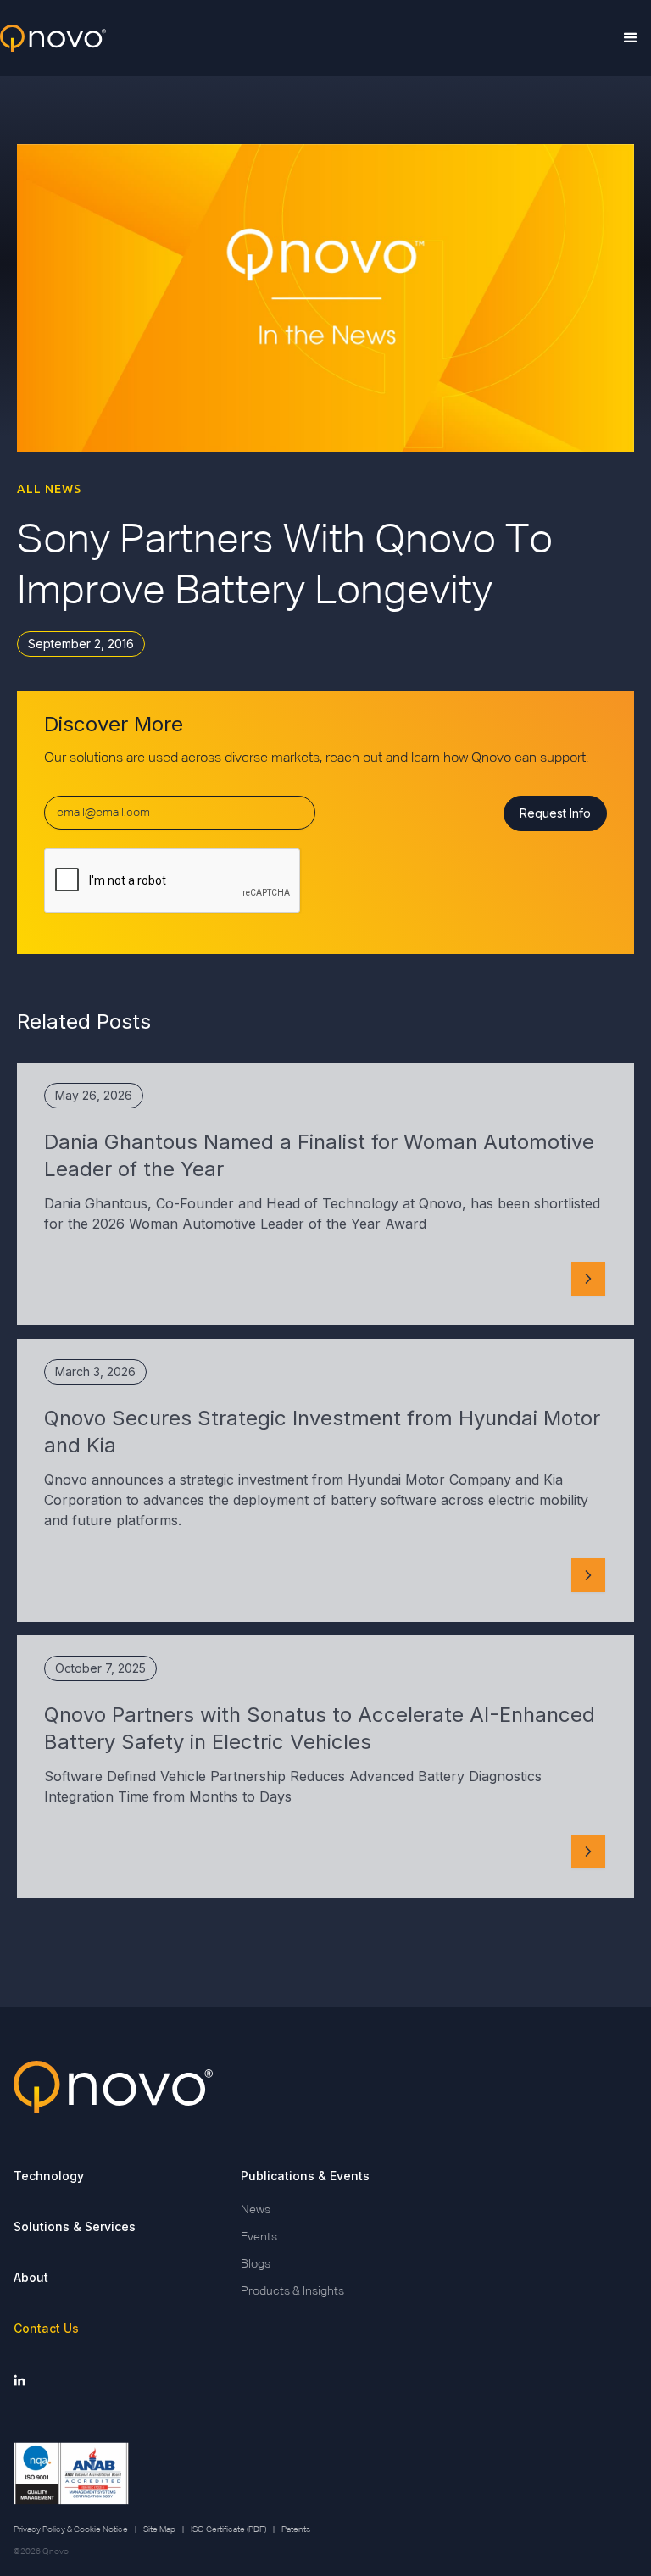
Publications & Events (305, 2176)
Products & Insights (292, 2291)
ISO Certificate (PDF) (228, 2529)
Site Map (159, 2529)
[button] (631, 38)
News (256, 2210)
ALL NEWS (49, 489)
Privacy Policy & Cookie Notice (71, 2529)
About (31, 2277)
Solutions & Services (75, 2226)
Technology (49, 2176)
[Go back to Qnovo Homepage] (325, 2087)
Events (259, 2237)
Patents (296, 2529)
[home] (53, 39)
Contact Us (46, 2328)
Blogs (256, 2264)
